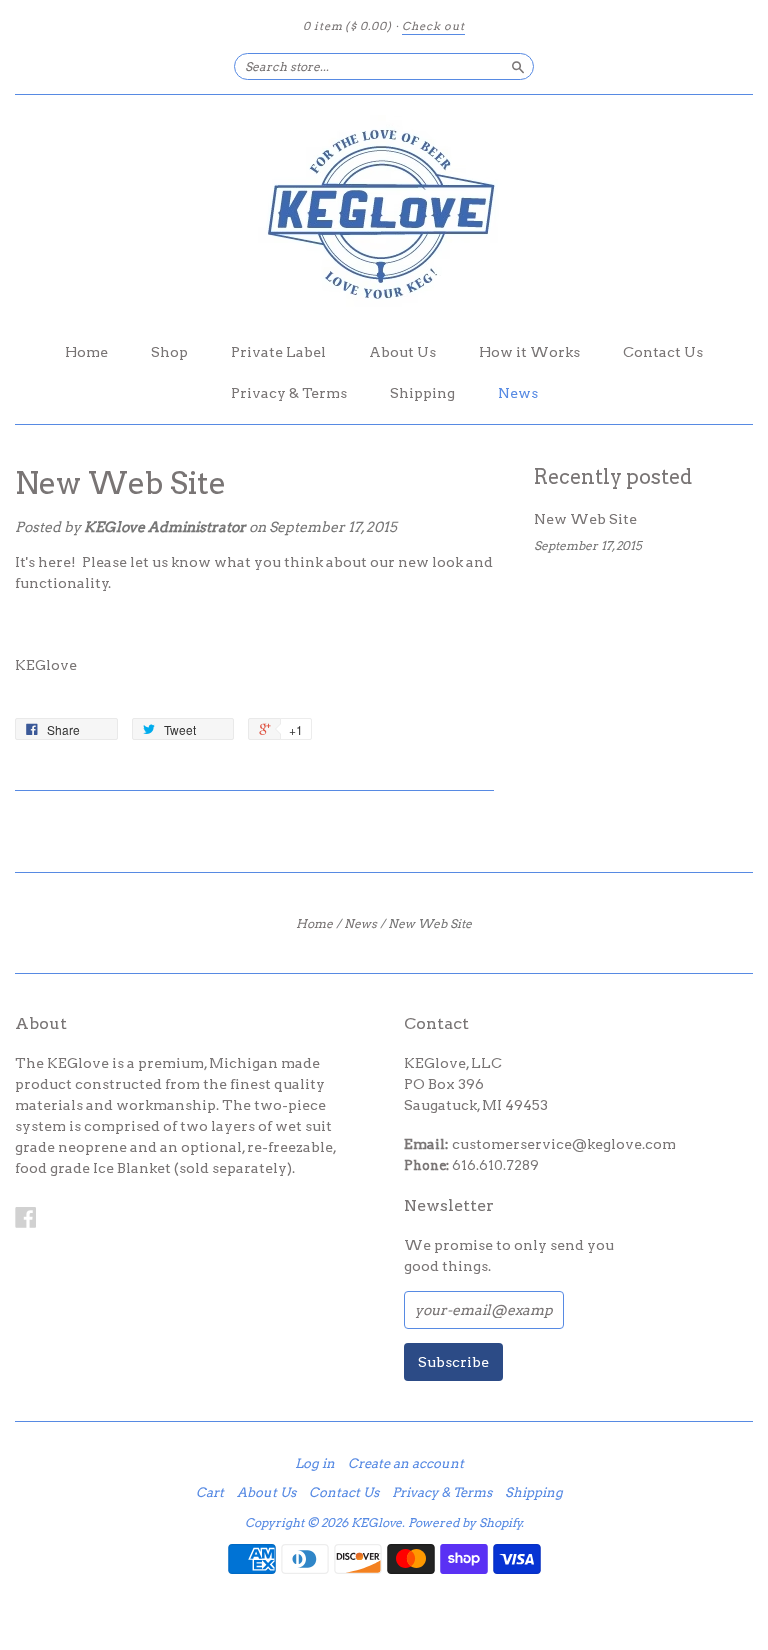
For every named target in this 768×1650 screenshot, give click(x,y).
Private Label (278, 352)
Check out (433, 26)
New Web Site (120, 483)
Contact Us (663, 352)
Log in (315, 1464)
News (518, 393)
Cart (210, 1493)
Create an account (406, 1464)
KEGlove (376, 1522)
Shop (169, 352)
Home (86, 352)
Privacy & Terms (289, 393)
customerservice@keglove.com (564, 1144)
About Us (402, 352)
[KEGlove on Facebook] (26, 1217)
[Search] (518, 66)
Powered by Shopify (465, 1522)
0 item (347, 26)
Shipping (422, 393)
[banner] (384, 213)
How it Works (529, 352)
